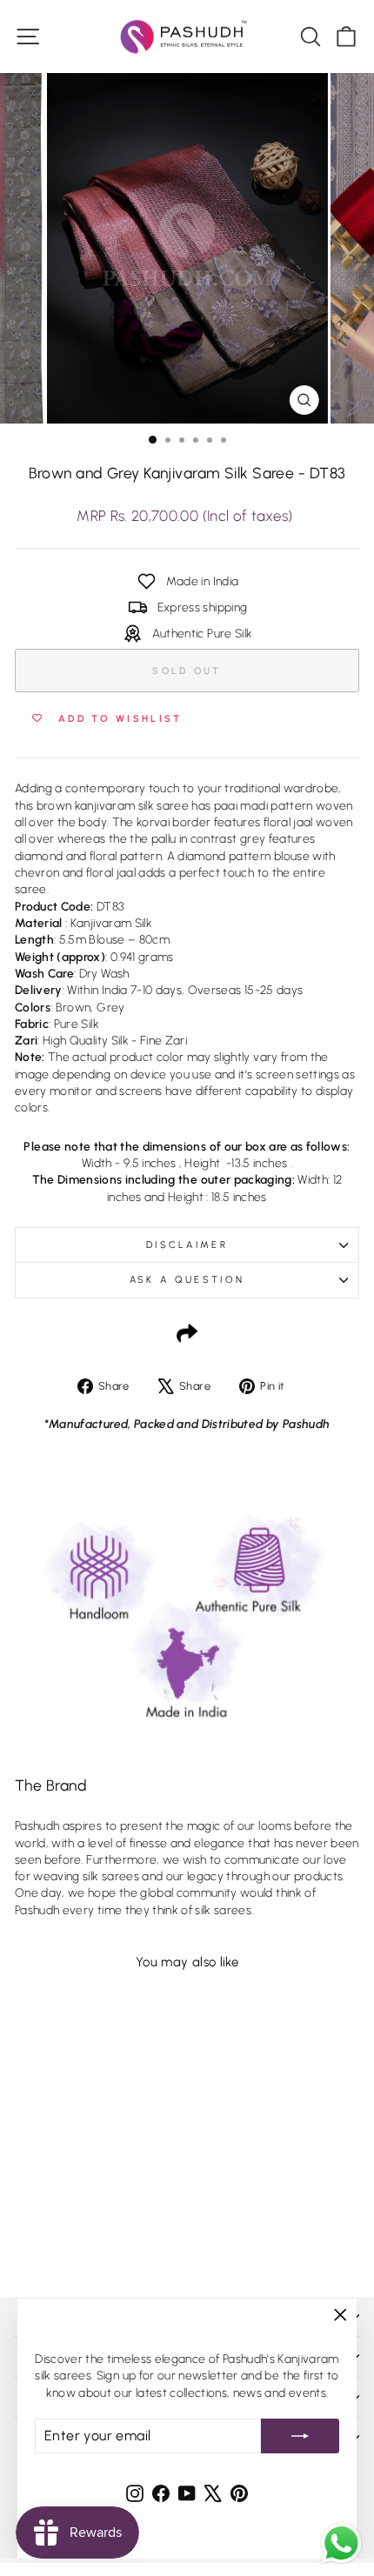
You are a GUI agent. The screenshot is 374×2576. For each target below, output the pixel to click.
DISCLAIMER (187, 1245)
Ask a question (187, 1280)
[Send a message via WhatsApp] (341, 2543)
